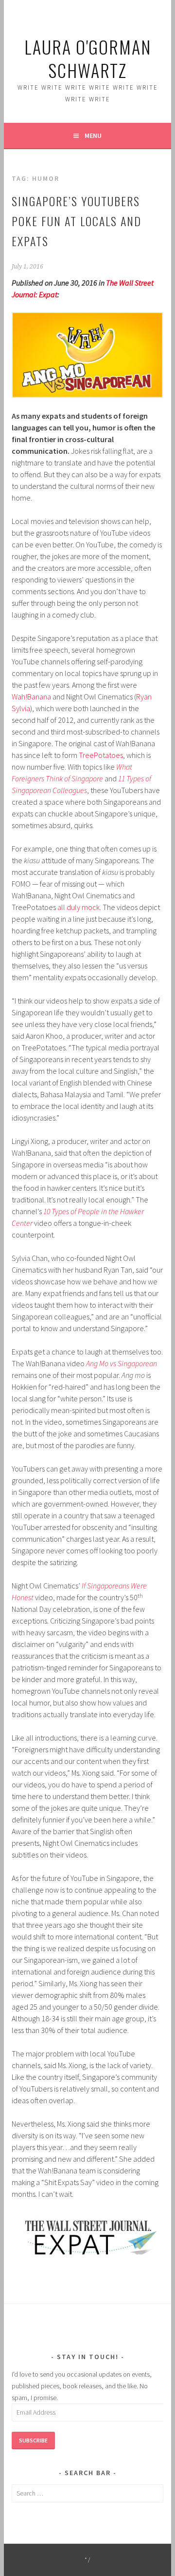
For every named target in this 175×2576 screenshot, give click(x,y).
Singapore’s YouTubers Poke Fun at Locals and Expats (77, 221)
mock (91, 907)
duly (73, 907)
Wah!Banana (31, 697)
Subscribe (33, 2440)
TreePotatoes (101, 755)
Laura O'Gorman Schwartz (88, 58)
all (61, 907)
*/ (88, 2560)
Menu (93, 136)
